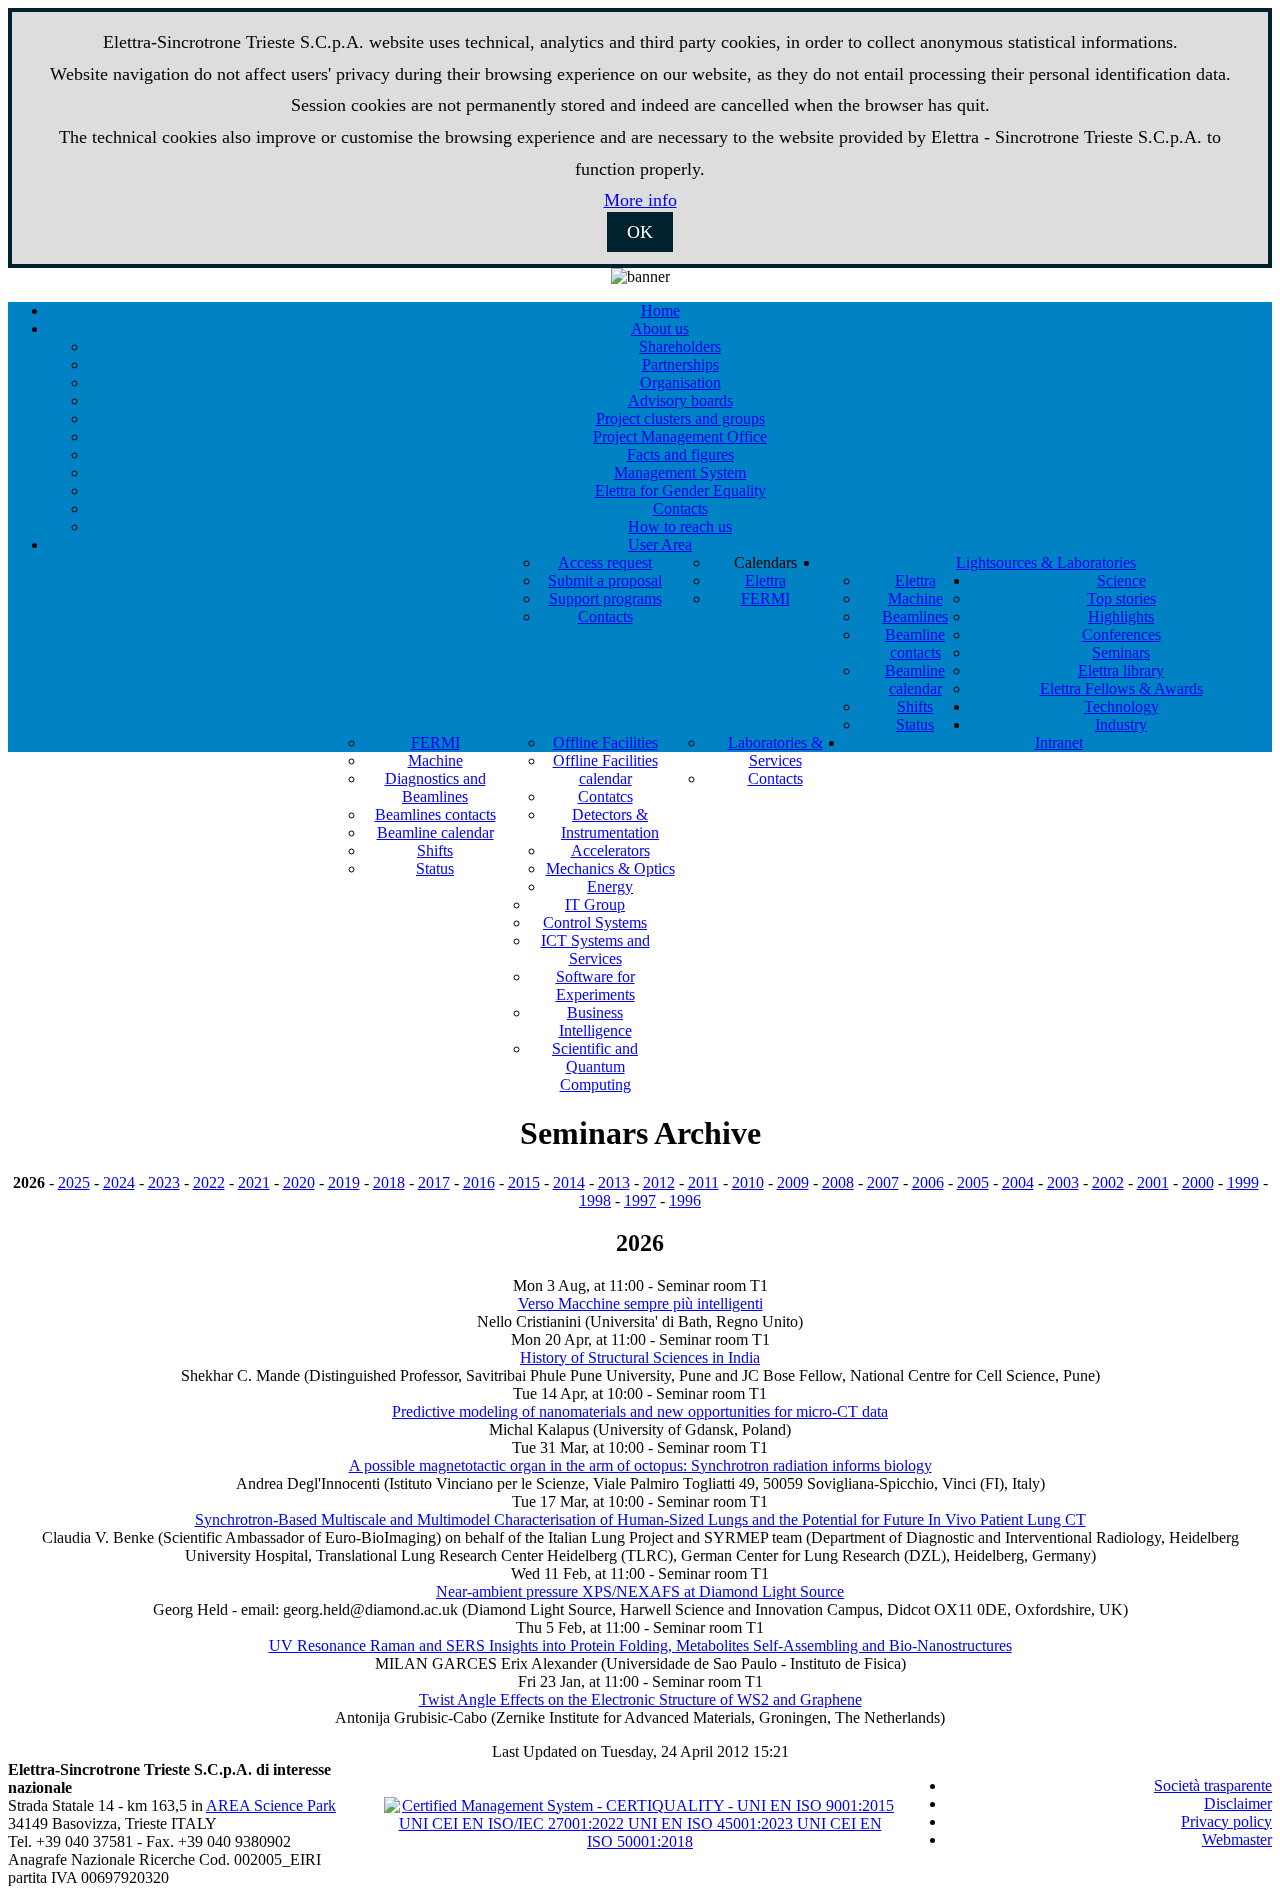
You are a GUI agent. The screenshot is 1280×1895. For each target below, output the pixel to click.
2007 (883, 1182)
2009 (793, 1182)
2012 (659, 1182)
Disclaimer (1238, 1803)
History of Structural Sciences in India (640, 1357)
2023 (164, 1182)
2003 (1063, 1182)
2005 (973, 1182)
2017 (434, 1182)
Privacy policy (1226, 1821)
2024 (119, 1182)
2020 (299, 1182)
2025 (74, 1182)
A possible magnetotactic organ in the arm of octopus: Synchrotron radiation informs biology (640, 1465)
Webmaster (1237, 1839)
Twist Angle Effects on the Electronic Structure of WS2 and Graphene (640, 1699)
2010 (748, 1182)
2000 (1198, 1182)
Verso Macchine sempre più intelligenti (640, 1303)
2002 (1108, 1182)
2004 (1018, 1182)
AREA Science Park (271, 1805)
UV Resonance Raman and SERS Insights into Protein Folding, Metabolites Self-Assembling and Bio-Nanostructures (640, 1645)
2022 (209, 1182)
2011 (703, 1182)
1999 (1243, 1182)
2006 (928, 1182)
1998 (595, 1200)
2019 (344, 1182)
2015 (524, 1182)
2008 (838, 1182)
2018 (389, 1182)
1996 (685, 1200)
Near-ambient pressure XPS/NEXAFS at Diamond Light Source (640, 1591)
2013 (614, 1182)
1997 (640, 1200)
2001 (1153, 1182)
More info (640, 200)
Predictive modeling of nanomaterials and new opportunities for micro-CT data (640, 1411)
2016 (479, 1182)
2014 (569, 1182)
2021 (254, 1182)
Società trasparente (1213, 1785)
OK (640, 232)
